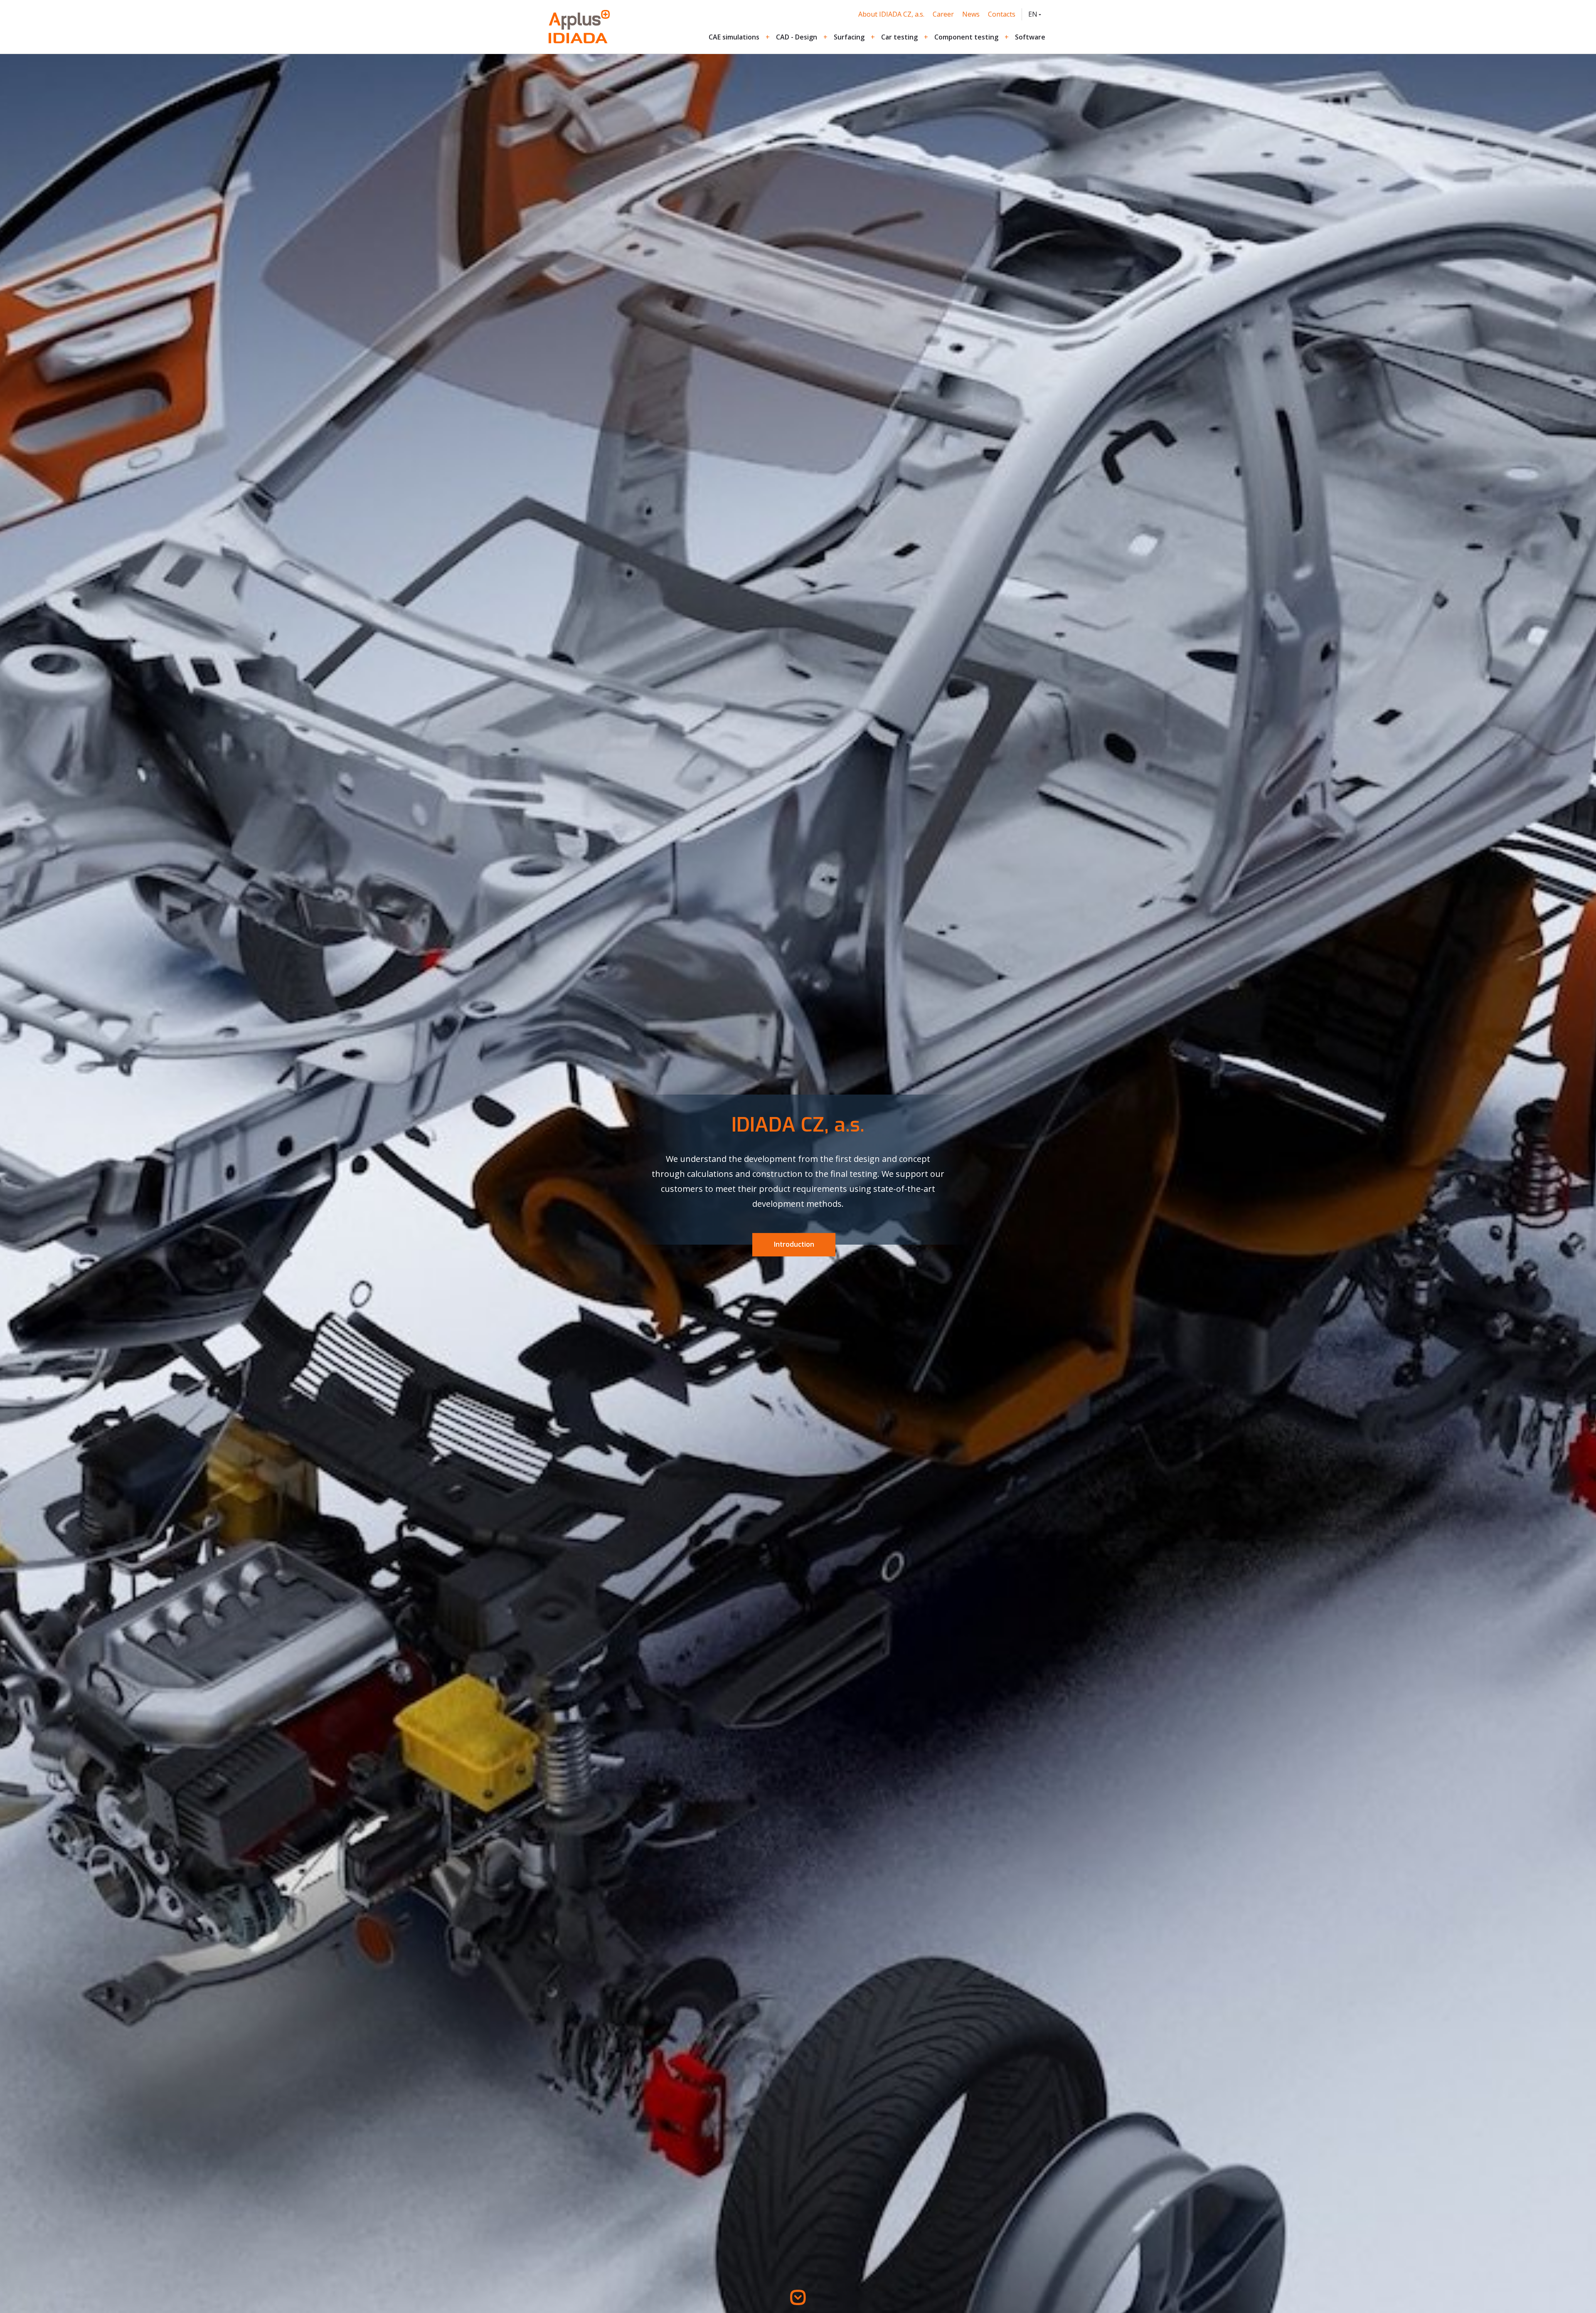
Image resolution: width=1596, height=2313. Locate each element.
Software (1030, 37)
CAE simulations (734, 37)
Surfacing (849, 37)
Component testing (966, 37)
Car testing (899, 37)
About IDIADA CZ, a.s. (891, 14)
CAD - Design (797, 37)
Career (943, 14)
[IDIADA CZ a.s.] (579, 27)
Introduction (794, 1245)
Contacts (1002, 14)
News (971, 14)
